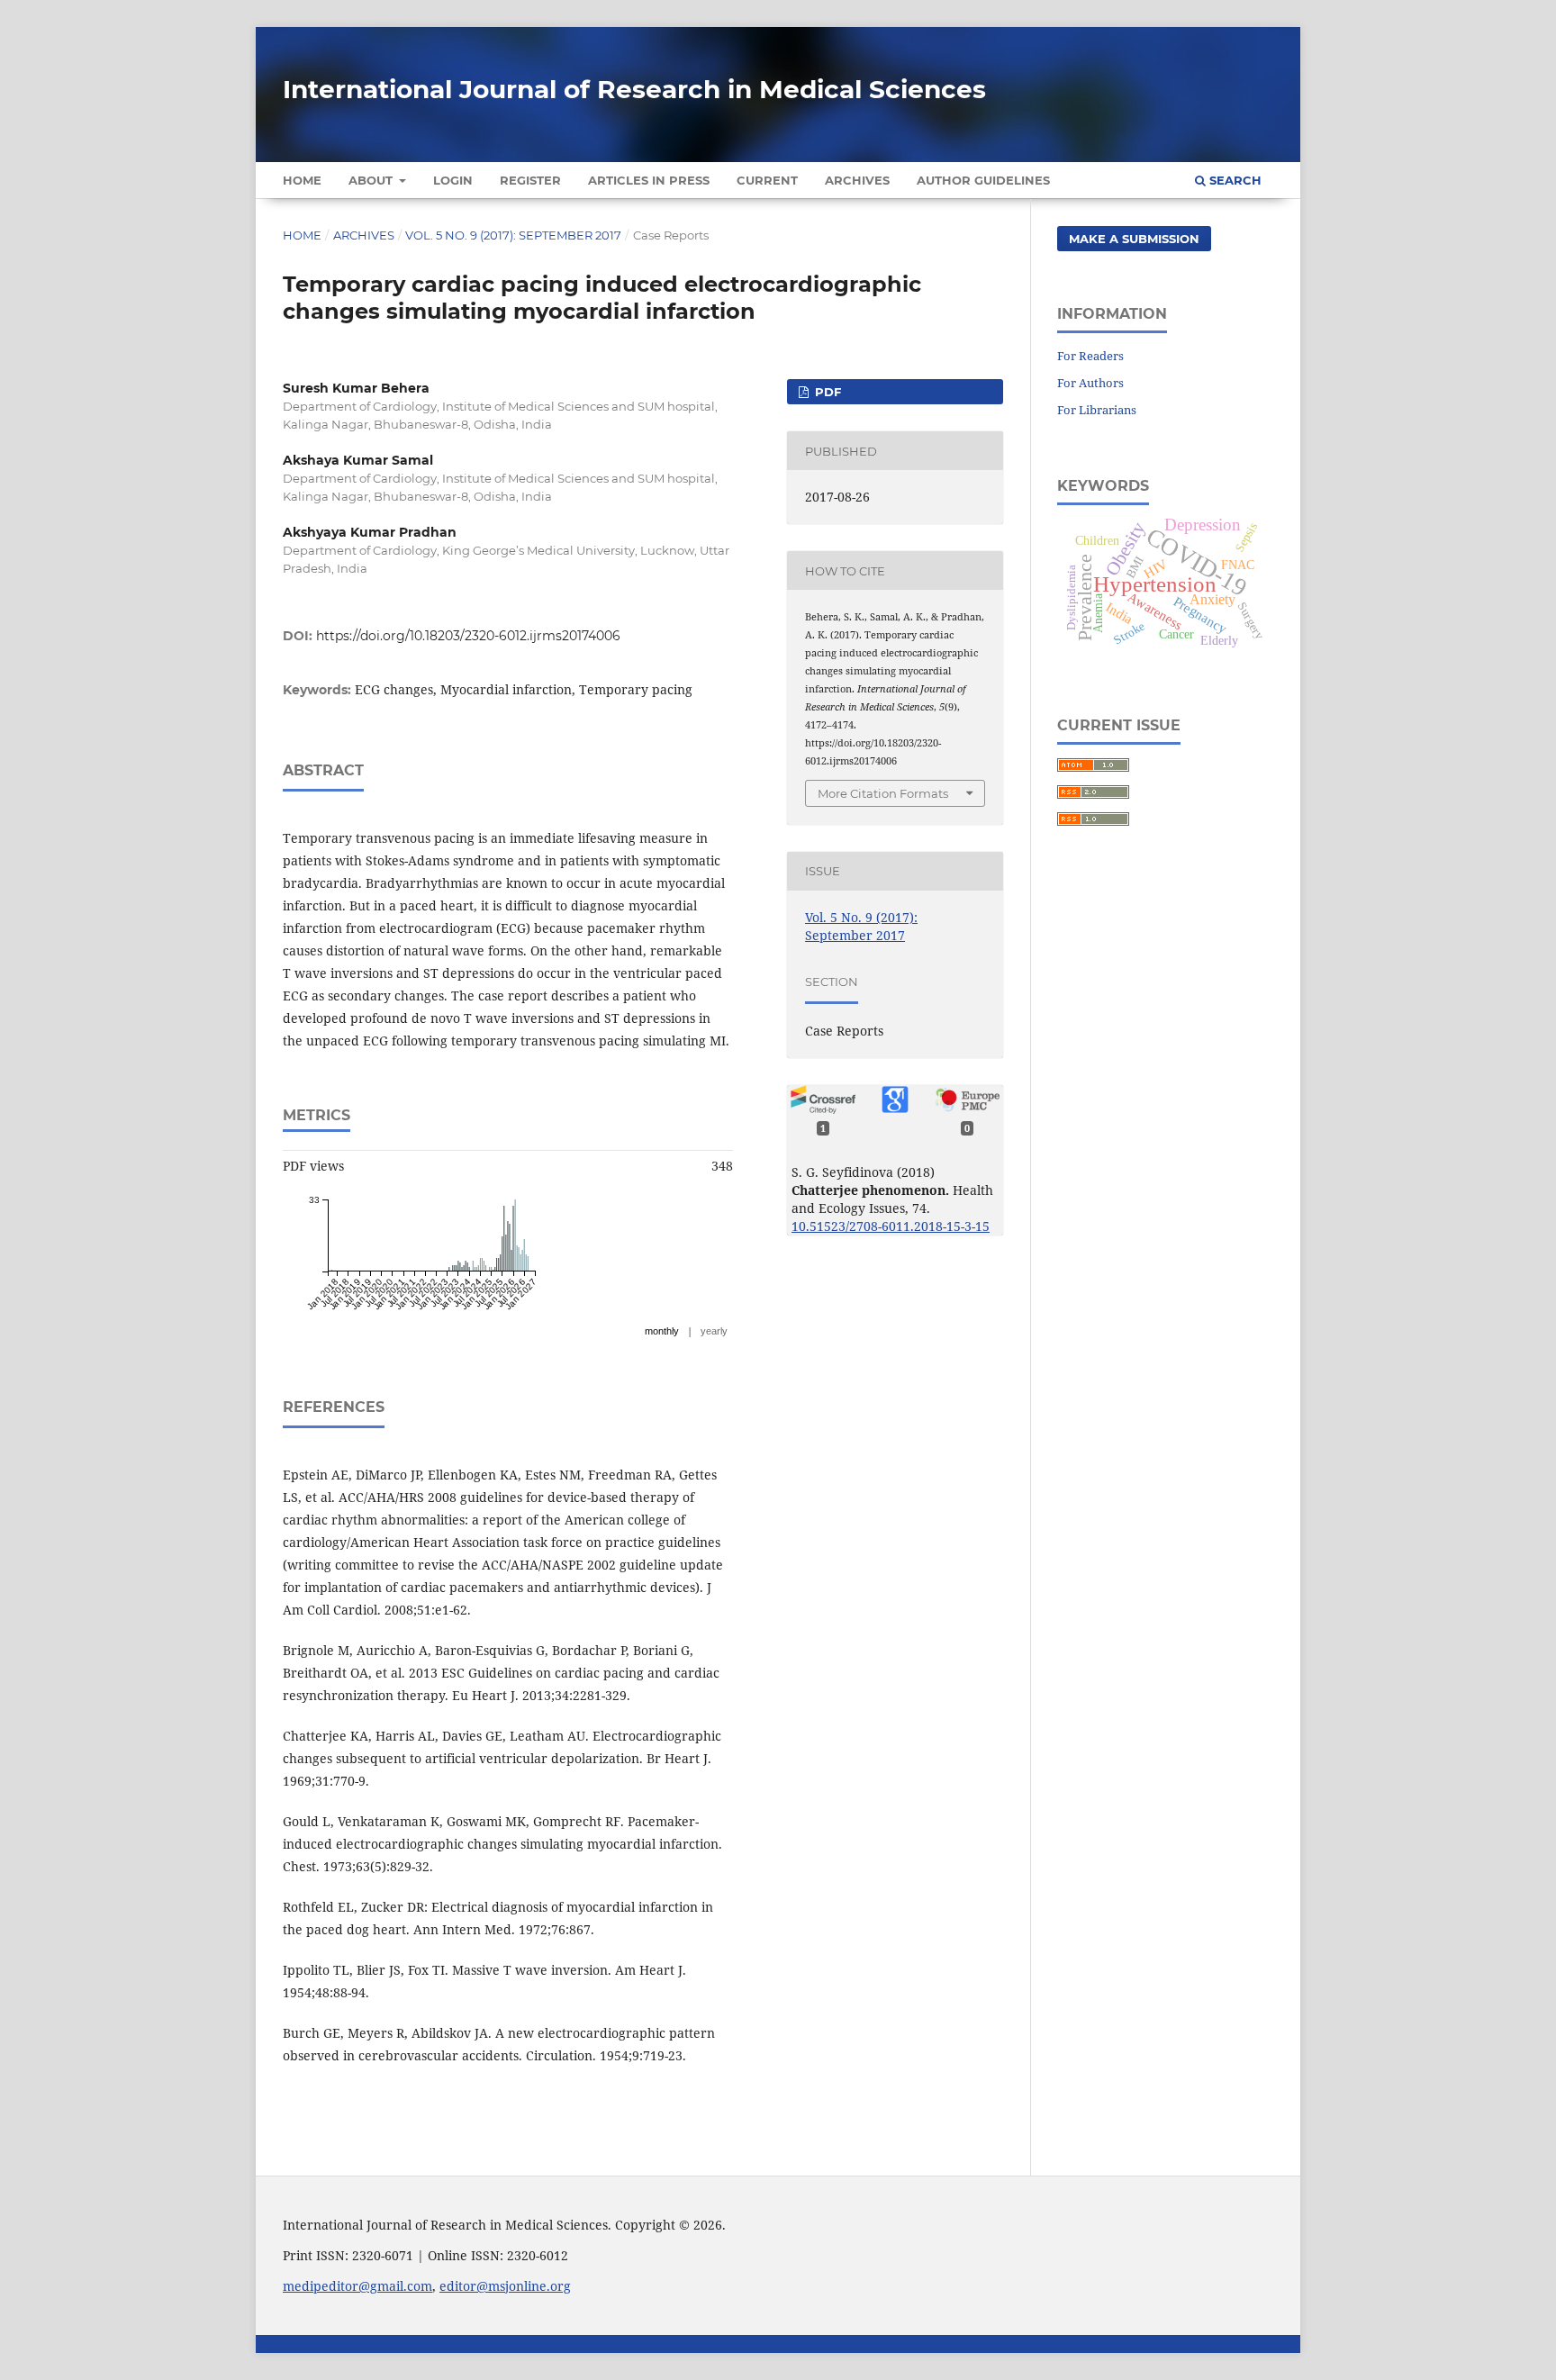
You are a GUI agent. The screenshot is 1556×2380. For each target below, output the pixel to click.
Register (530, 180)
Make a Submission (1134, 239)
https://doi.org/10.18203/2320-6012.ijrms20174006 (468, 636)
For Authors (1090, 383)
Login (453, 180)
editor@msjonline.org (505, 2286)
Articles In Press (649, 180)
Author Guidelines (983, 180)
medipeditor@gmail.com (357, 2286)
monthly (662, 1331)
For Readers (1090, 356)
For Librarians (1097, 410)
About (372, 180)
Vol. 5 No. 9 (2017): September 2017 (513, 235)
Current (767, 180)
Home (302, 180)
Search (1234, 180)
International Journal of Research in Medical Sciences (634, 89)
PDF (826, 392)
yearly (714, 1331)
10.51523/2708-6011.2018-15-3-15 (891, 1226)
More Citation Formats (883, 793)
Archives (857, 180)
